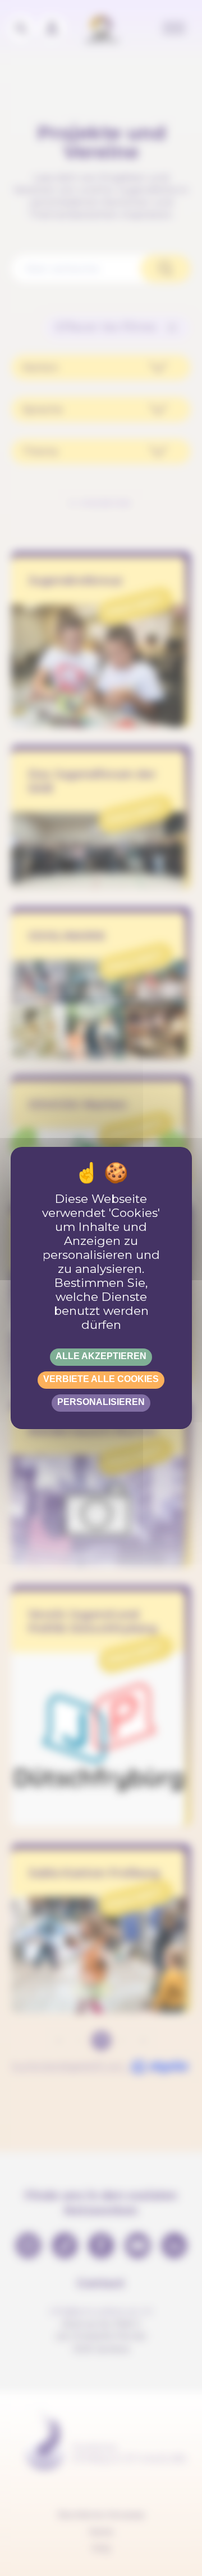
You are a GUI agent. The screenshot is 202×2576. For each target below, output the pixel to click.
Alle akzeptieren (101, 1356)
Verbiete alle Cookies (101, 1379)
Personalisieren (101, 1402)
